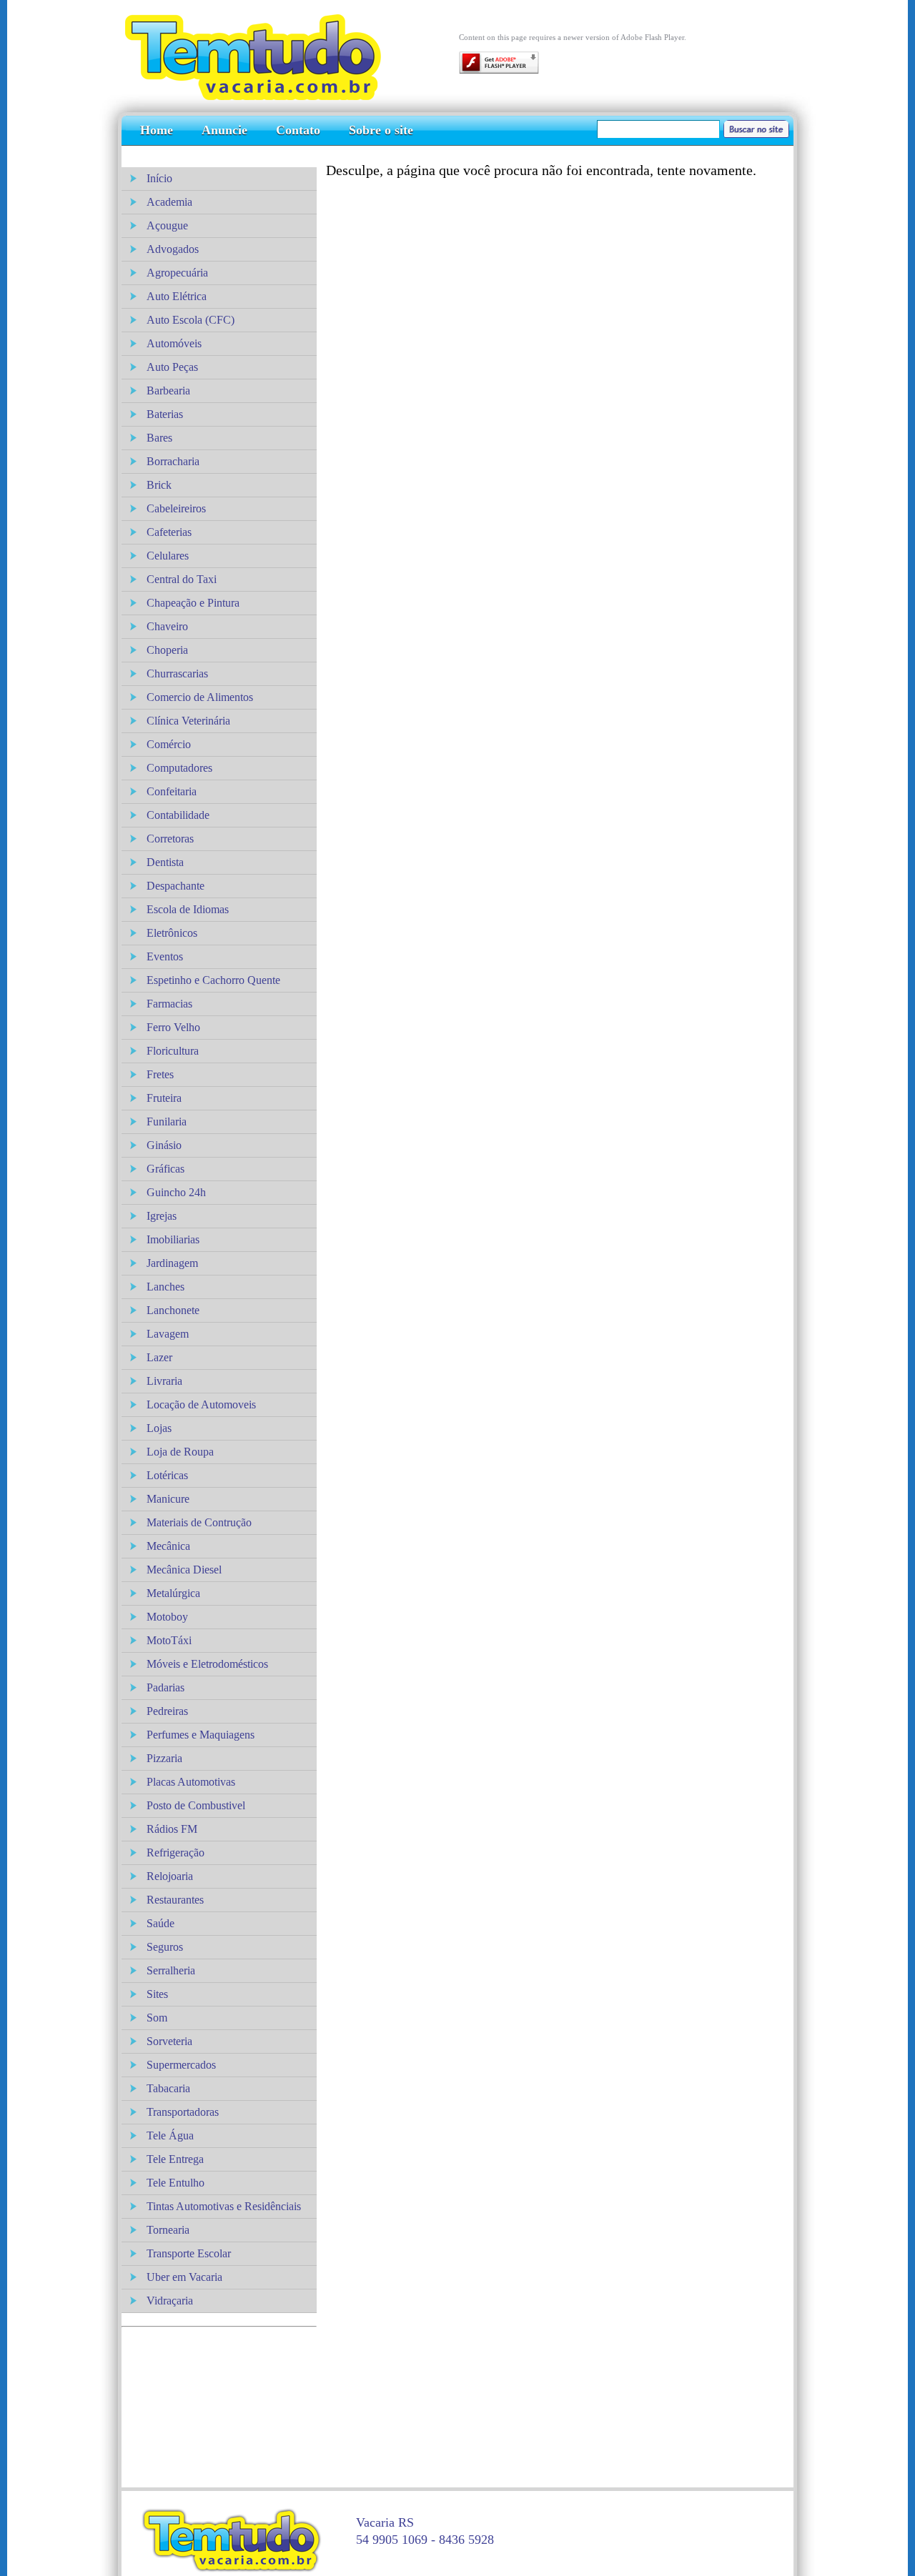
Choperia (167, 650)
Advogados (173, 249)
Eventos (165, 956)
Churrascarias (177, 673)
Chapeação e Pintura (193, 603)
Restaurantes (175, 1900)
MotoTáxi (169, 1640)
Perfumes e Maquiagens (201, 1735)
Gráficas (165, 1169)
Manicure (168, 1499)
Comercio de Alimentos (200, 697)
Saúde (160, 1923)
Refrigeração (175, 1853)
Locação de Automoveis (201, 1404)
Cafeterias (169, 532)
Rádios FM (172, 1829)
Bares (159, 438)
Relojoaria (170, 1876)
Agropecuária (177, 273)
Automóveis (174, 343)
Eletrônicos (172, 933)
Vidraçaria (170, 2301)
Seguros (165, 1947)
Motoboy (167, 1617)
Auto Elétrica (177, 296)
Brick (159, 485)
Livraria (164, 1381)
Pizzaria (164, 1758)
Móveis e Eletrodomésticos (207, 1664)
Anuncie (224, 130)
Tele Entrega (175, 2159)
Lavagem (168, 1334)
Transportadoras (183, 2112)
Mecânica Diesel (184, 1570)
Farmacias (169, 1004)
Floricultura (173, 1051)
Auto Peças (172, 367)
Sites (157, 1994)
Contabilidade (178, 815)
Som (157, 2018)
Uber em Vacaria (184, 2277)
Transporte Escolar (189, 2253)
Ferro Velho (173, 1027)
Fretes (160, 1074)
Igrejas (162, 1216)
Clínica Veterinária (188, 721)
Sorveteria (169, 2041)
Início (159, 178)
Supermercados (181, 2065)
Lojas (159, 1428)
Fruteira (164, 1098)
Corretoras (170, 839)
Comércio (169, 744)
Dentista (165, 862)
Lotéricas (167, 1475)
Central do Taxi (182, 579)
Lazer (159, 1357)
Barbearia (168, 391)
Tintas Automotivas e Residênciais (224, 2206)
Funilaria (167, 1122)
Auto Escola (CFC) (191, 320)
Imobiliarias (173, 1239)
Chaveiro (167, 626)
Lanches (165, 1287)
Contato (298, 130)
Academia (169, 202)
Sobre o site (381, 130)
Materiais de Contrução (199, 1522)
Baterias (165, 414)
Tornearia (168, 2230)
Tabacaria (168, 2088)
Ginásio (164, 1145)
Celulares (168, 556)
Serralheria (171, 1970)
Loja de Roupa (180, 1452)
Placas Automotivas (191, 1782)
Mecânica (168, 1546)
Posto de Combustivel (196, 1805)
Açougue (167, 225)
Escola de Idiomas (188, 909)
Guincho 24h (176, 1192)
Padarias (165, 1687)
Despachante (175, 886)
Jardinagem (172, 1263)
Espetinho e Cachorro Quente (213, 980)
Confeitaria (172, 791)
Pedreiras (167, 1711)
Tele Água (170, 2135)
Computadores (179, 768)
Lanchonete (173, 1310)
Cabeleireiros (176, 508)
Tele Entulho (175, 2183)
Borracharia (173, 461)
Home (157, 130)
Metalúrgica (173, 1593)
